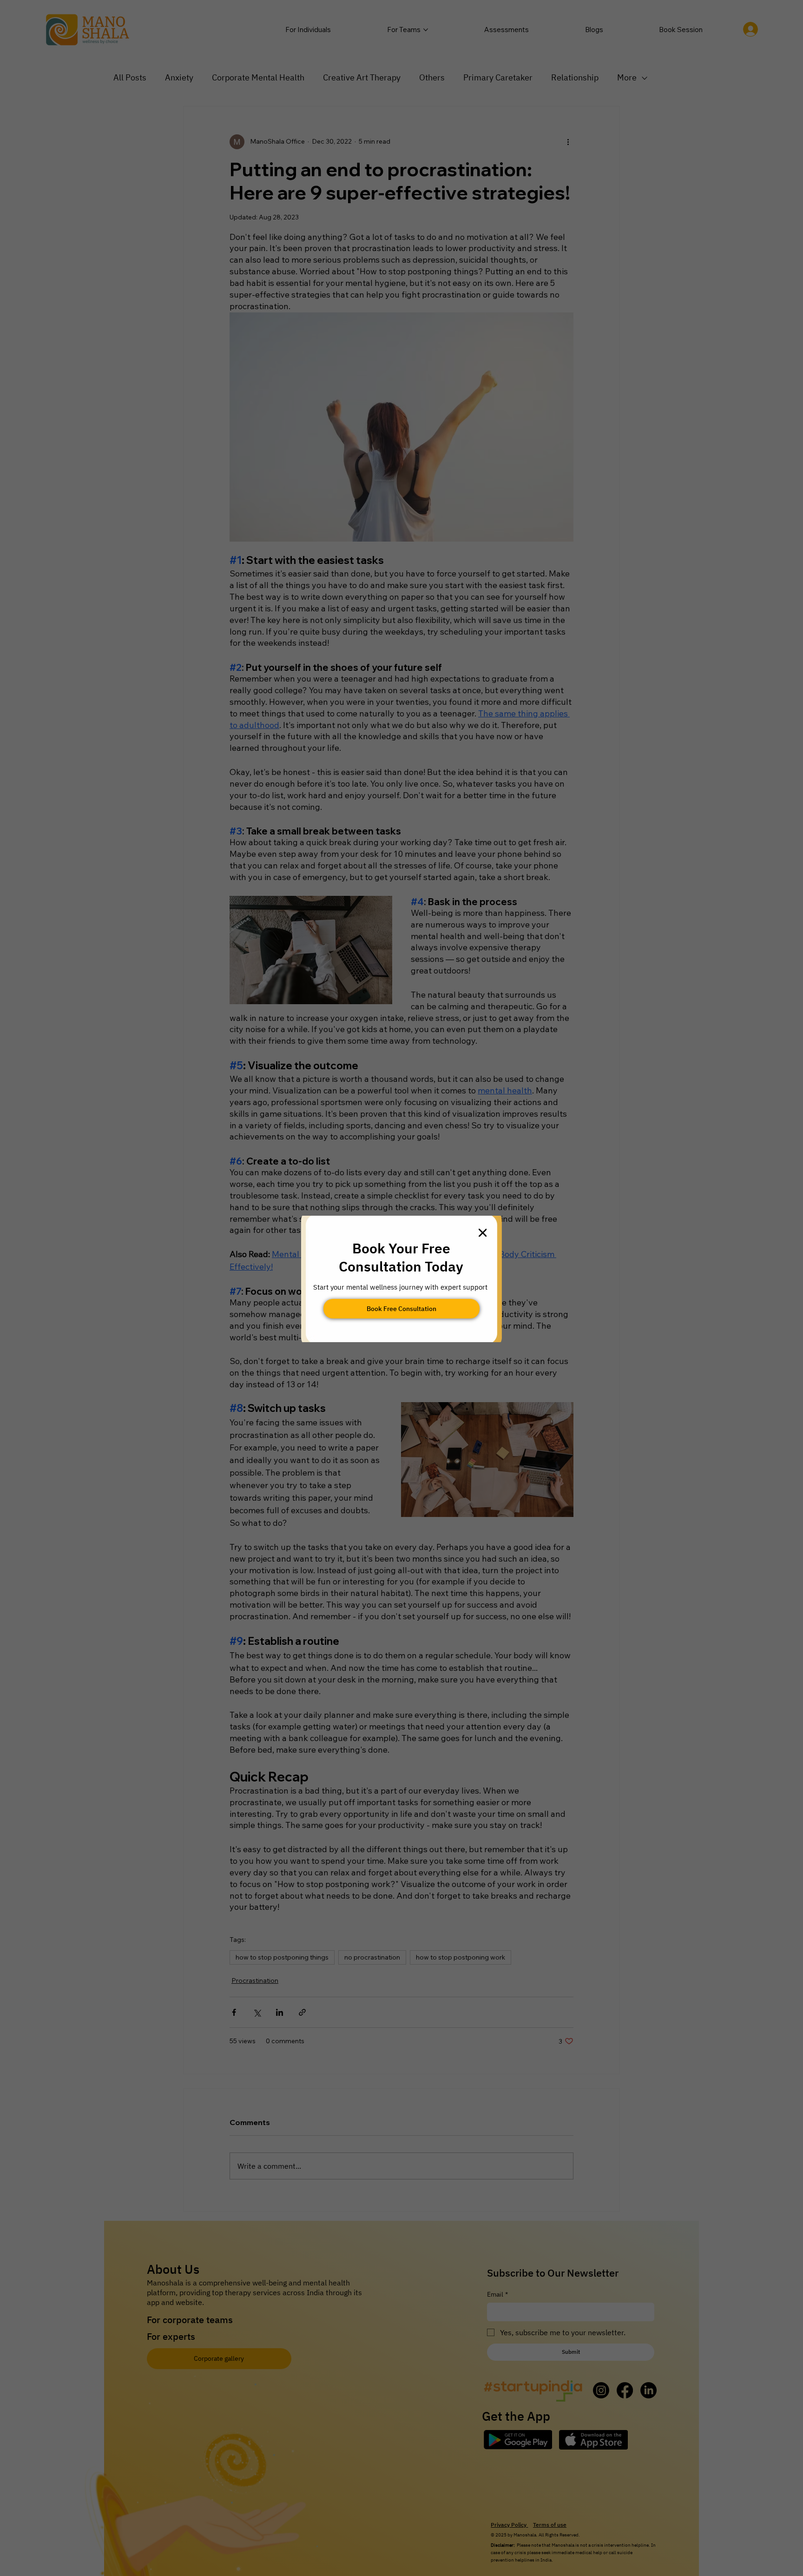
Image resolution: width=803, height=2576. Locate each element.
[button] (483, 1233)
